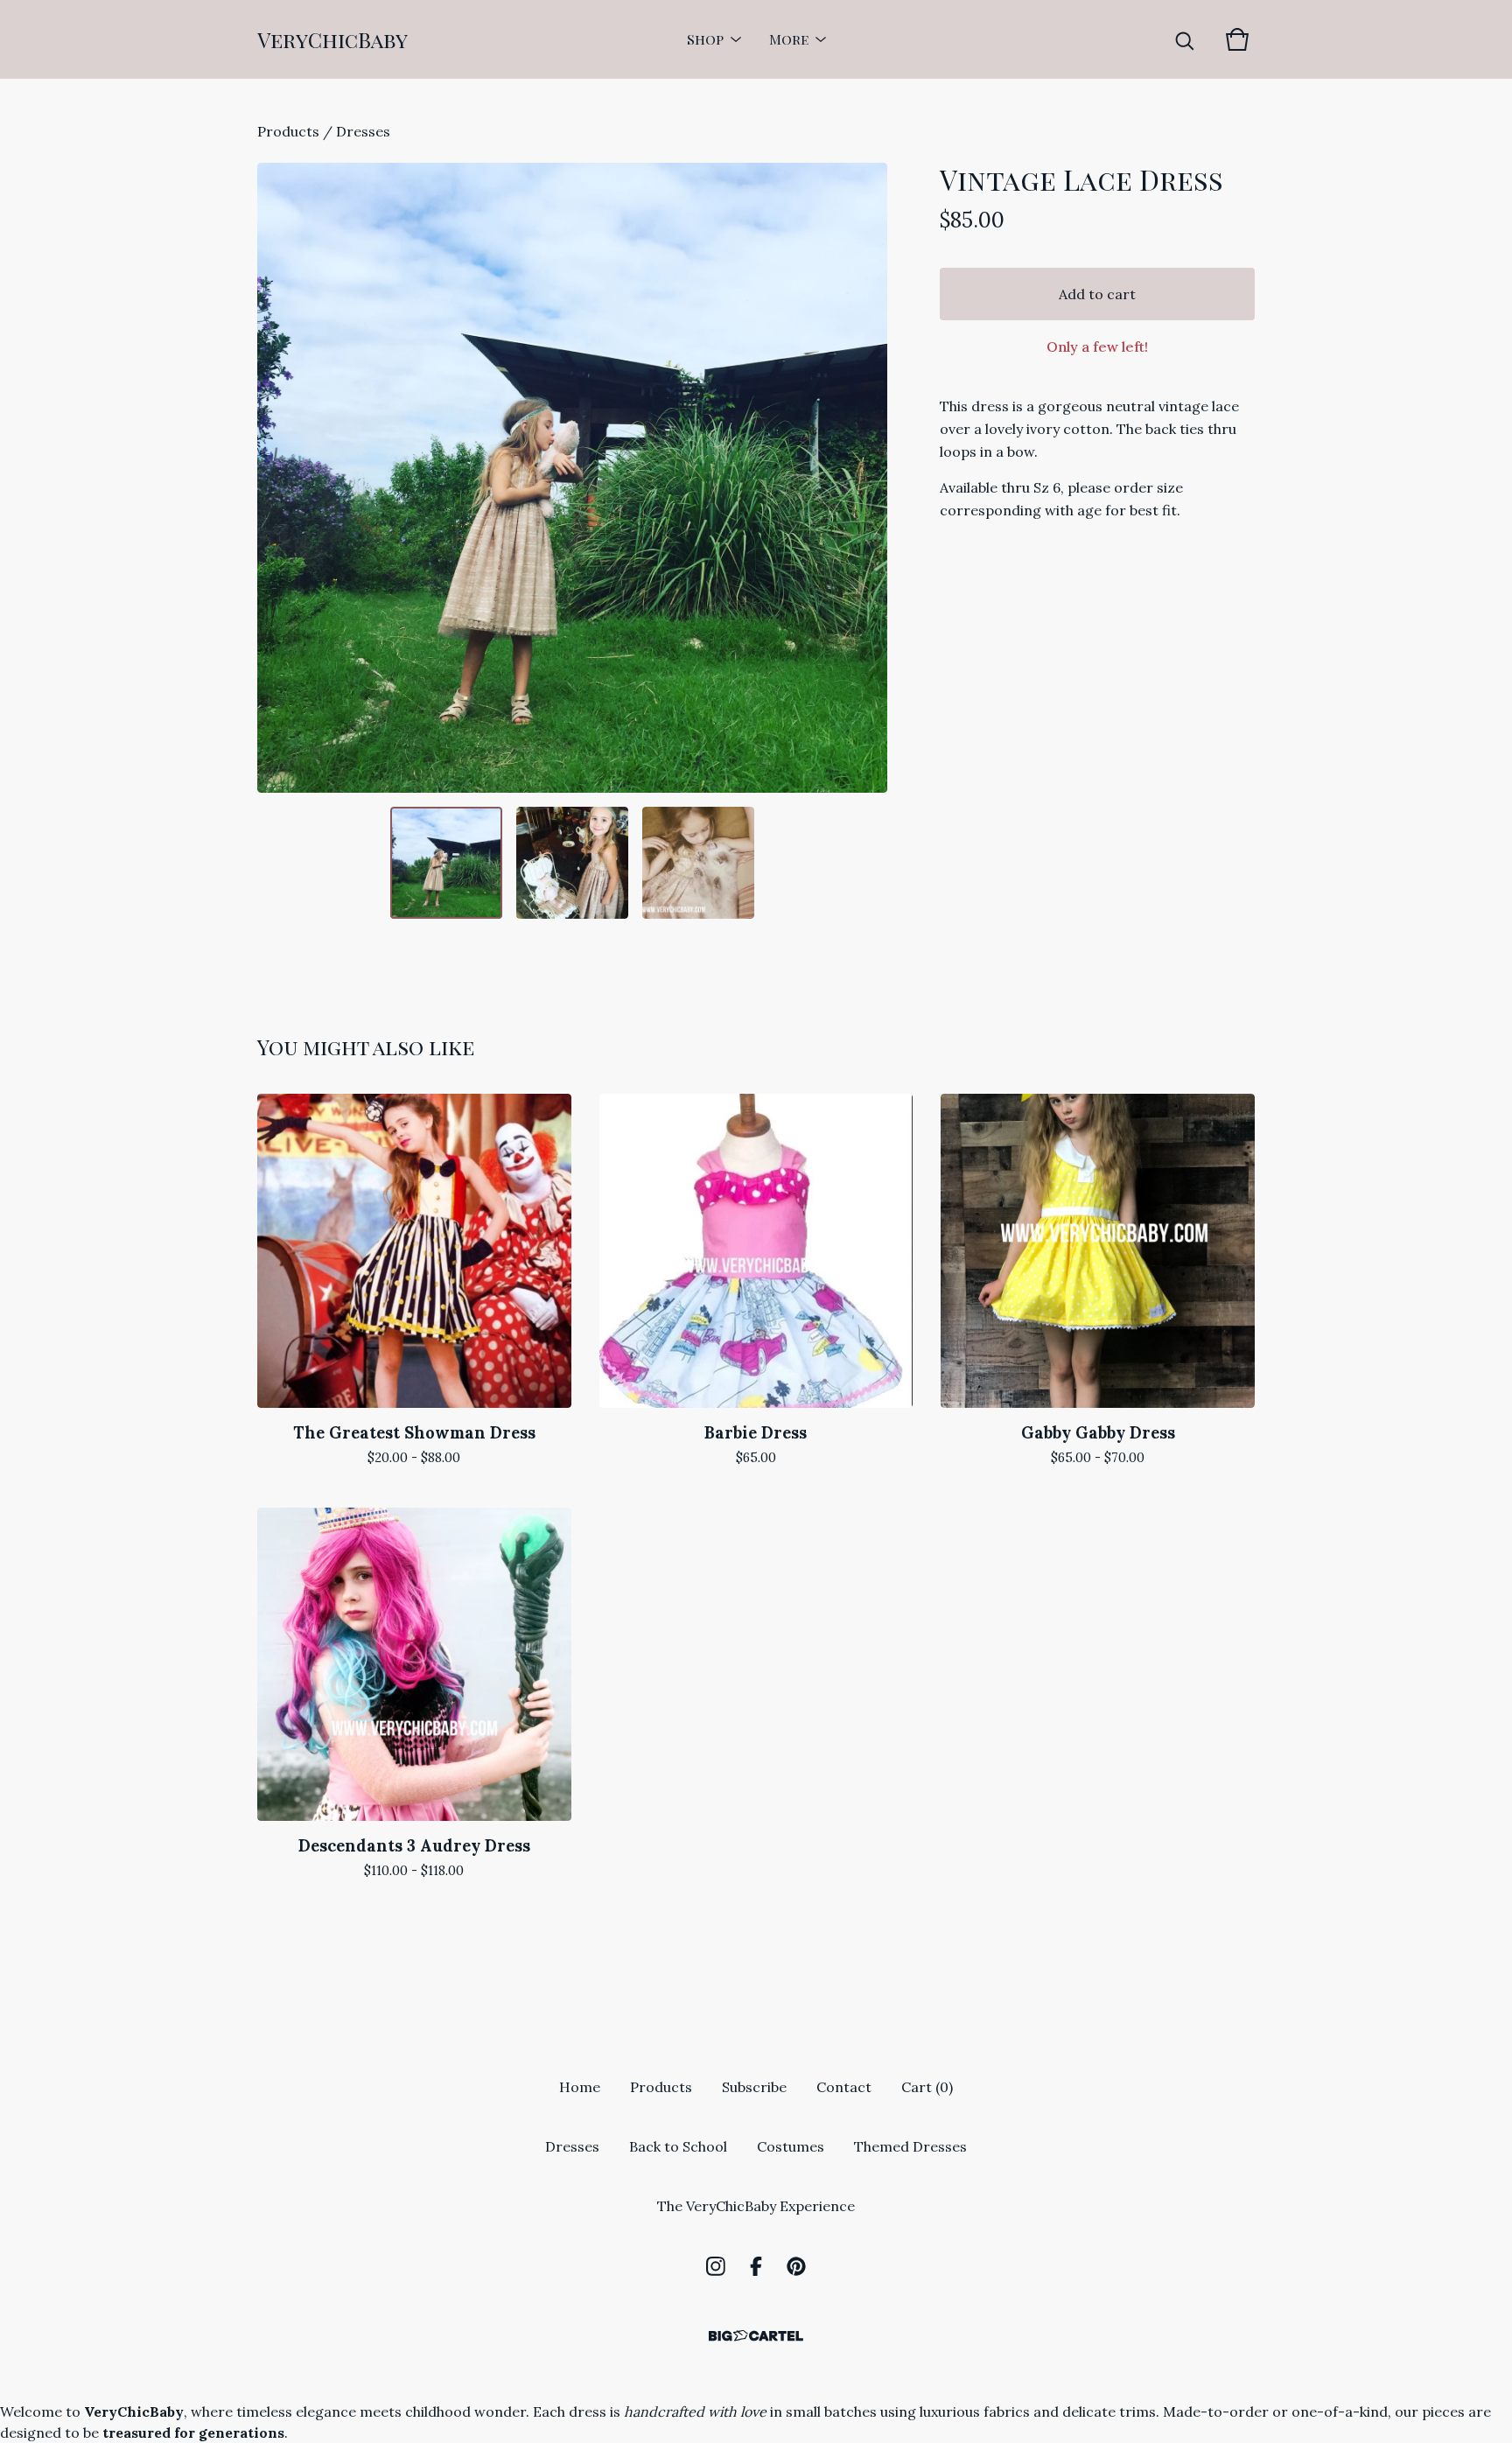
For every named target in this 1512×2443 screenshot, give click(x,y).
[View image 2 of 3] (572, 863)
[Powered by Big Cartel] (756, 2336)
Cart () (927, 2087)
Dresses (363, 131)
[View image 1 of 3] (446, 863)
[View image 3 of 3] (698, 863)
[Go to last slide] (282, 478)
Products (288, 131)
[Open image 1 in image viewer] (572, 478)
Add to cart (1097, 294)
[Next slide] (863, 478)
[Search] (1185, 39)
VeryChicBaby (332, 39)
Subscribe (754, 2087)
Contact (844, 2087)
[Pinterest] (796, 2266)
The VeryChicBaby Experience (756, 2206)
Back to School (678, 2146)
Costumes (791, 2146)
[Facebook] (756, 2266)
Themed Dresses (910, 2146)
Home (580, 2087)
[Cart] (1237, 39)
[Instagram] (716, 2266)
